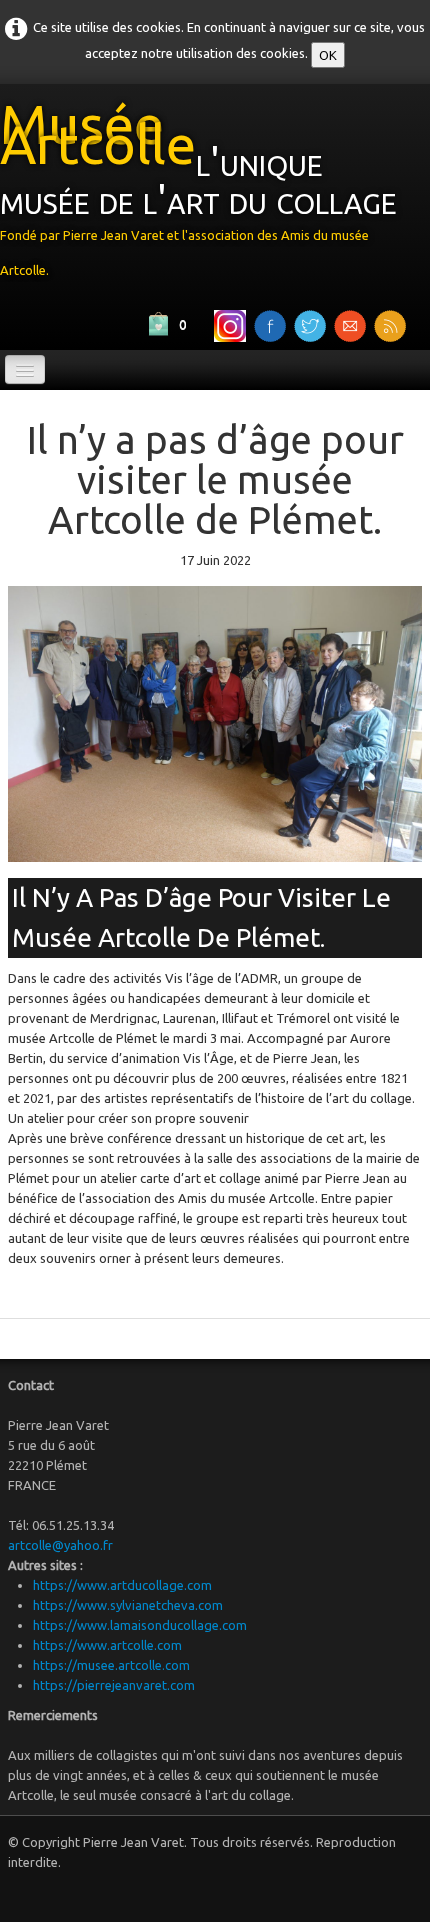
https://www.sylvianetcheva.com (128, 1605)
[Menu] (25, 369)
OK (328, 55)
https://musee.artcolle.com (111, 1665)
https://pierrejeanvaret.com (114, 1685)
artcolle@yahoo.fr (60, 1545)
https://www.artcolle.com (107, 1645)
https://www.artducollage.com (122, 1585)
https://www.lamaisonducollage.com (140, 1625)
